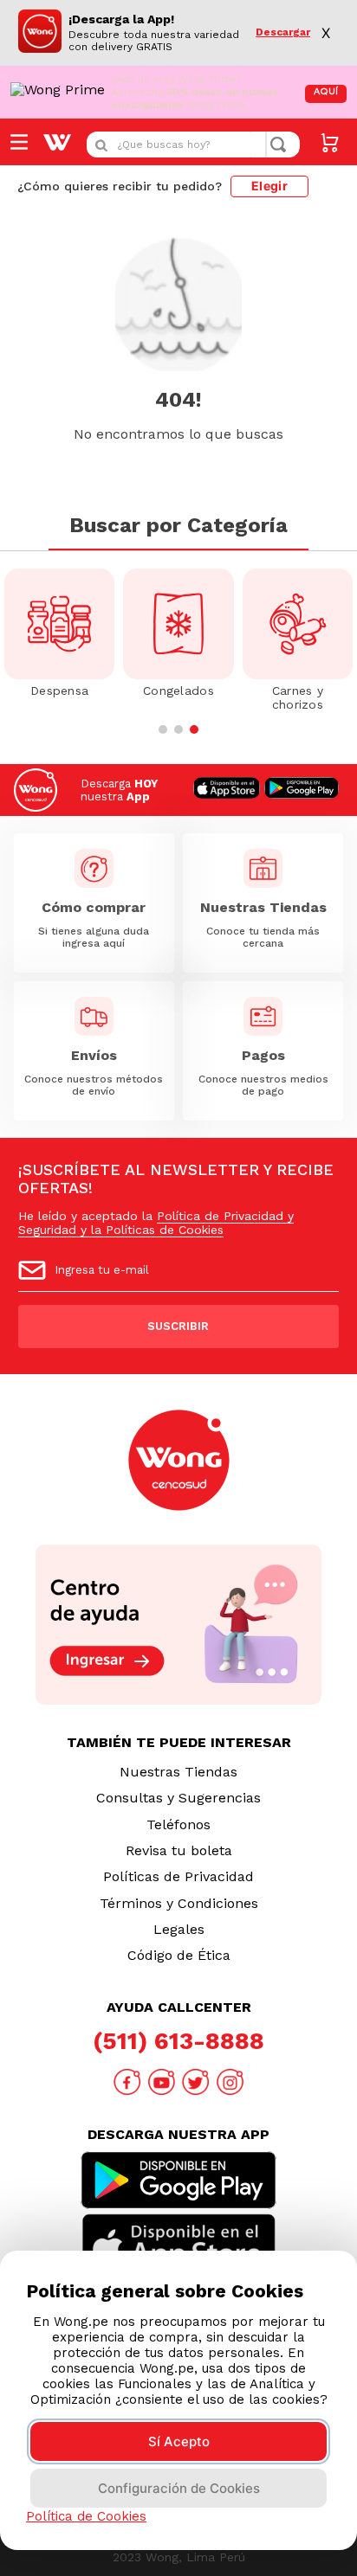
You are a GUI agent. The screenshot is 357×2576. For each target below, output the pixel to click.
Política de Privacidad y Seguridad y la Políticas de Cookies (156, 1223)
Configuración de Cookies (179, 2488)
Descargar (283, 32)
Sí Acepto (179, 2441)
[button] (163, 729)
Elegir (269, 186)
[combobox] (193, 145)
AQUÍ (326, 92)
